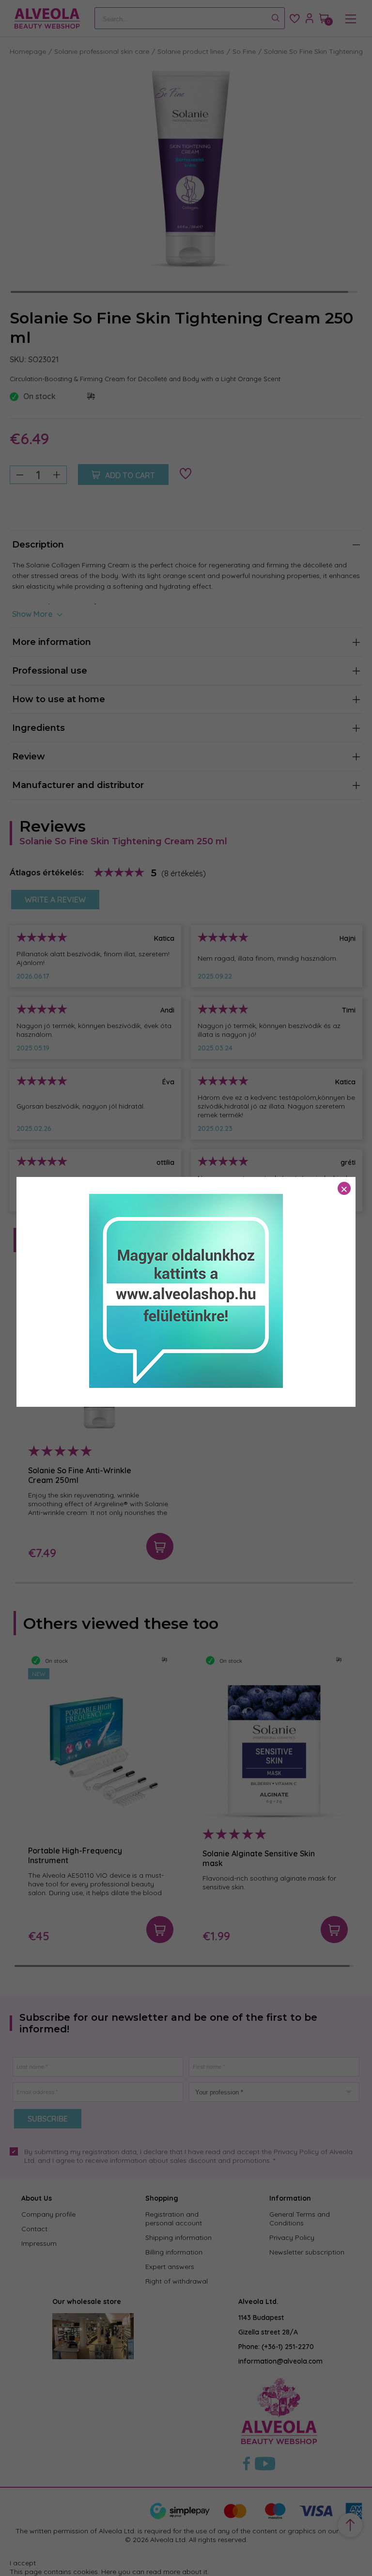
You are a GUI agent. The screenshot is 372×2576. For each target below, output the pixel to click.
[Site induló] (186, 1385)
